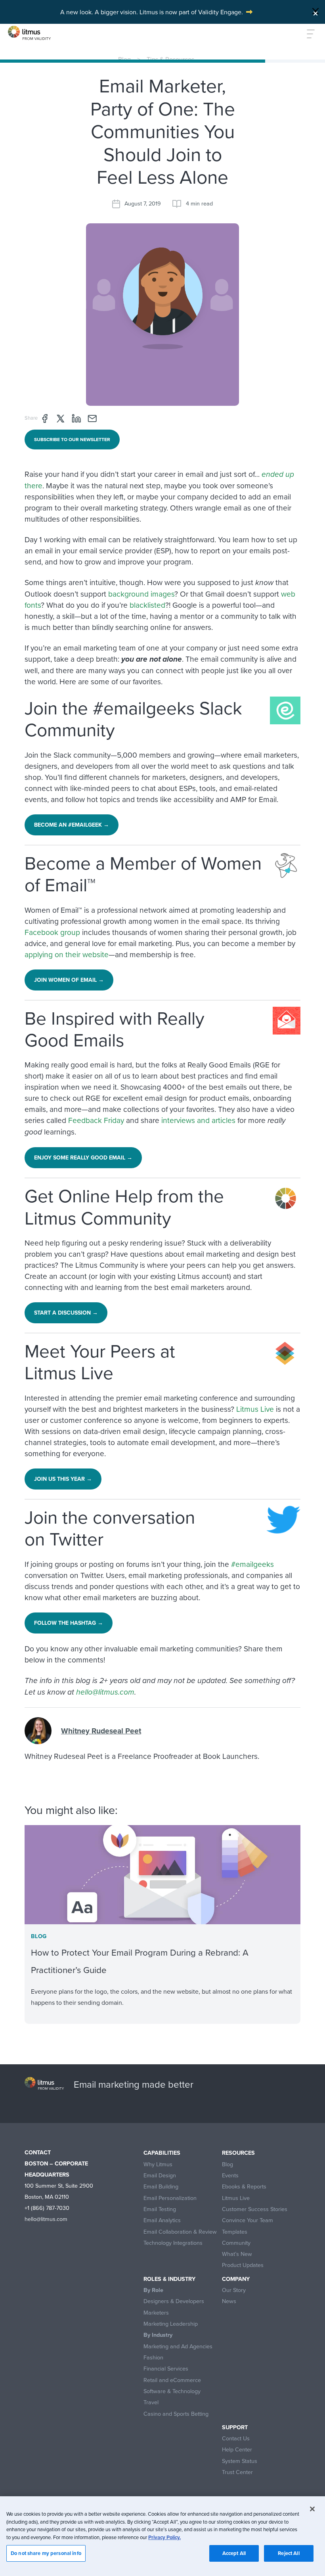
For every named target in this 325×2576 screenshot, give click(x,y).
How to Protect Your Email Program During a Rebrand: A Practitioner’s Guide (140, 1961)
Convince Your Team (248, 2220)
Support (235, 2427)
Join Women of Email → (69, 980)
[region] (162, 2536)
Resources (238, 2153)
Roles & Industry (169, 2279)
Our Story (234, 2290)
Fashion (153, 2358)
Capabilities (162, 2153)
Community (236, 2243)
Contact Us (236, 2439)
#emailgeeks (252, 1564)
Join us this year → (63, 1479)
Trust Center (237, 2472)
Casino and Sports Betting (176, 2414)
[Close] (315, 11)
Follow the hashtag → (69, 1623)
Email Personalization (170, 2198)
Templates (235, 2232)
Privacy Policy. (164, 2537)
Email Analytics (162, 2220)
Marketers (156, 2313)
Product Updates (243, 2265)
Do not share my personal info (46, 2553)
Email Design (160, 2176)
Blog (124, 59)
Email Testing (160, 2209)
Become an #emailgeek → (72, 825)
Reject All (289, 2553)
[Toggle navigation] (306, 34)
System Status (240, 2461)
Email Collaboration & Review (180, 2232)
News (229, 2301)
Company (236, 2279)
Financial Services (166, 2369)
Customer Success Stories (255, 2209)
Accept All (234, 2553)
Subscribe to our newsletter (72, 439)
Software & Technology (172, 2391)
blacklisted (147, 605)
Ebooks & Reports (244, 2187)
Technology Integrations (173, 2243)
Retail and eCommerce (172, 2380)
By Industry (158, 2335)
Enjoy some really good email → (83, 1157)
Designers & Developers (174, 2301)
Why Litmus (158, 2164)
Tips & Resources (170, 59)
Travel (151, 2402)
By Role (153, 2290)
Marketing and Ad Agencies (178, 2347)
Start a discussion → (66, 1313)
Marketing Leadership (171, 2324)
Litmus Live (255, 1409)
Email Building (161, 2187)
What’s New (237, 2254)
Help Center (237, 2450)
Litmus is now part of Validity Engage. (191, 12)
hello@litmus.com (105, 1692)
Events (230, 2176)
